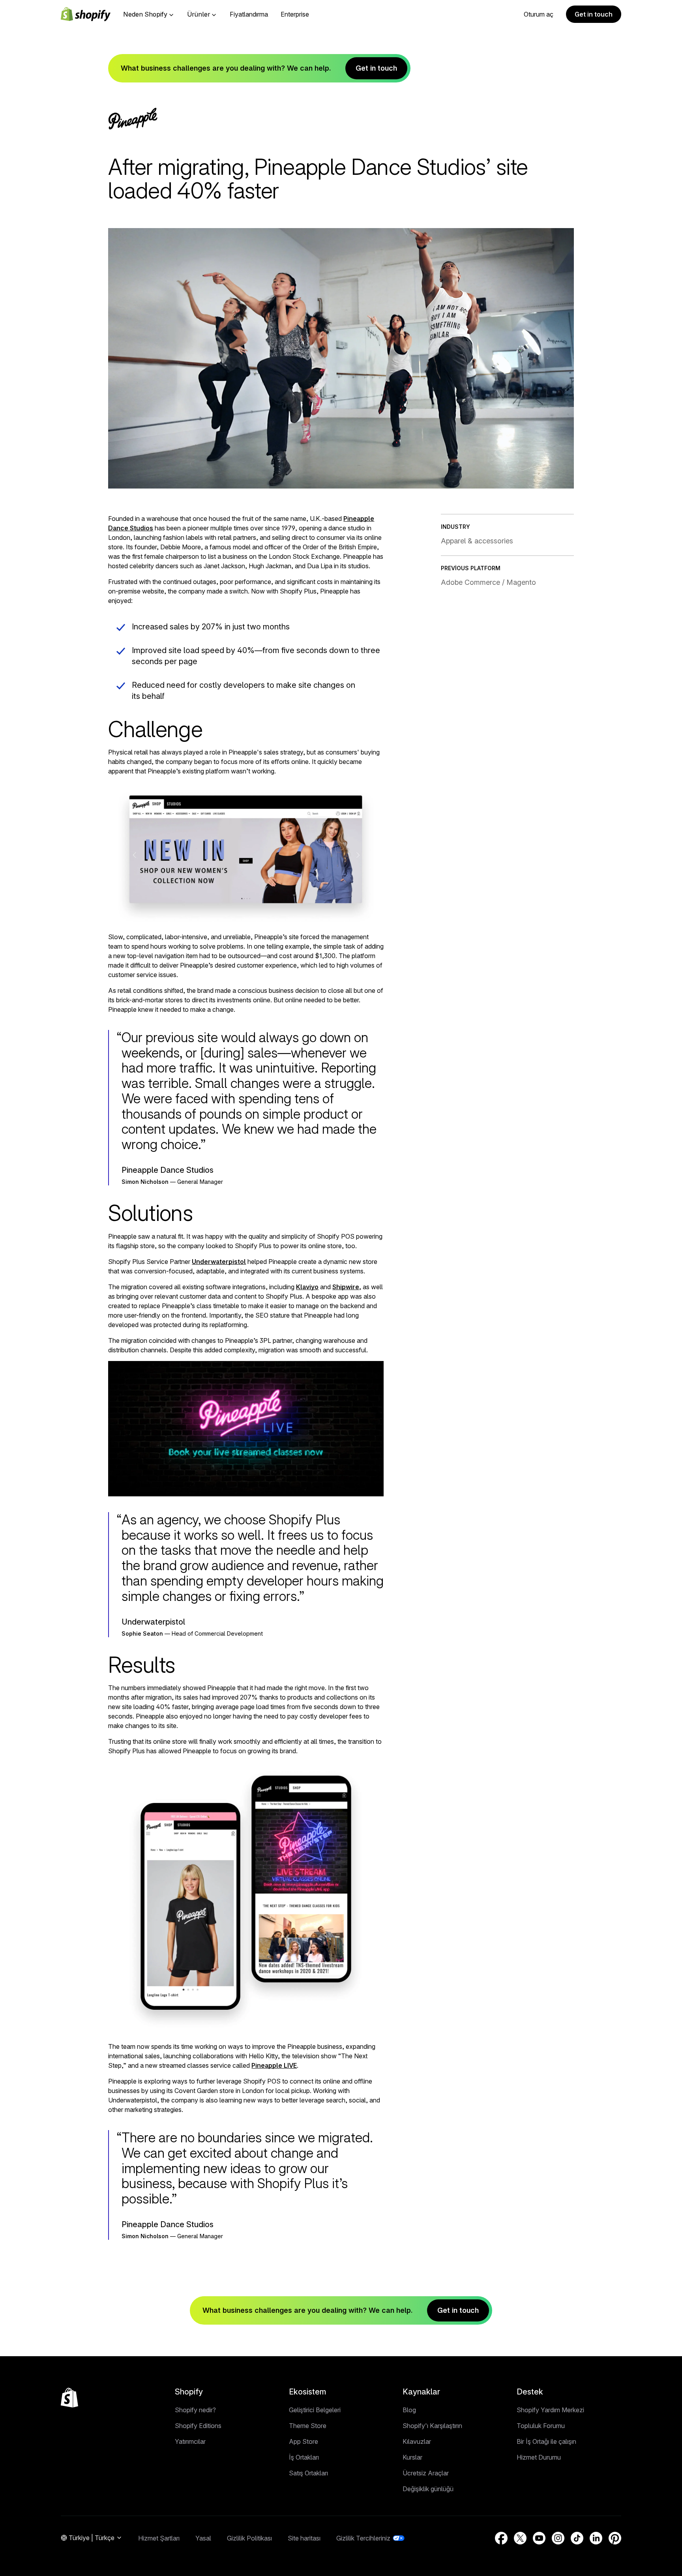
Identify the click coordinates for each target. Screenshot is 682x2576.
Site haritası (304, 2538)
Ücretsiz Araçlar (426, 2473)
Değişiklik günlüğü (428, 2489)
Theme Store (308, 2426)
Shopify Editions (198, 2426)
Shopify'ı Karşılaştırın (432, 2426)
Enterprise (295, 14)
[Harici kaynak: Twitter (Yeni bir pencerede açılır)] (520, 2538)
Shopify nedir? (195, 2410)
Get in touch (594, 14)
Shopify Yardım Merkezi (550, 2410)
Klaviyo (307, 1287)
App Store (304, 2441)
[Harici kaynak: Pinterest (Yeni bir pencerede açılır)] (615, 2538)
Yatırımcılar (190, 2441)
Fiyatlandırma (249, 14)
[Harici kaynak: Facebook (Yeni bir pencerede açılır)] (501, 2538)
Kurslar (412, 2457)
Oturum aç (539, 14)
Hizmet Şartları (159, 2538)
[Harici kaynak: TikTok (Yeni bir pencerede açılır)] (577, 2538)
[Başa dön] (69, 2398)
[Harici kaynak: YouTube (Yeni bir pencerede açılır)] (539, 2538)
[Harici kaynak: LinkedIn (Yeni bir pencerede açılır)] (596, 2538)
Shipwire (346, 1287)
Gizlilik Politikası (249, 2538)
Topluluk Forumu (541, 2426)
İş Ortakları (304, 2457)
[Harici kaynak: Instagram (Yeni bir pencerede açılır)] (558, 2538)
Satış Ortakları (308, 2473)
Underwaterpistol (219, 1262)
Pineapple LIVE (274, 2065)
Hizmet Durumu (539, 2457)
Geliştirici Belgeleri (315, 2410)
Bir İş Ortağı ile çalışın (546, 2441)
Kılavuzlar (417, 2441)
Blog (409, 2410)
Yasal (203, 2538)
